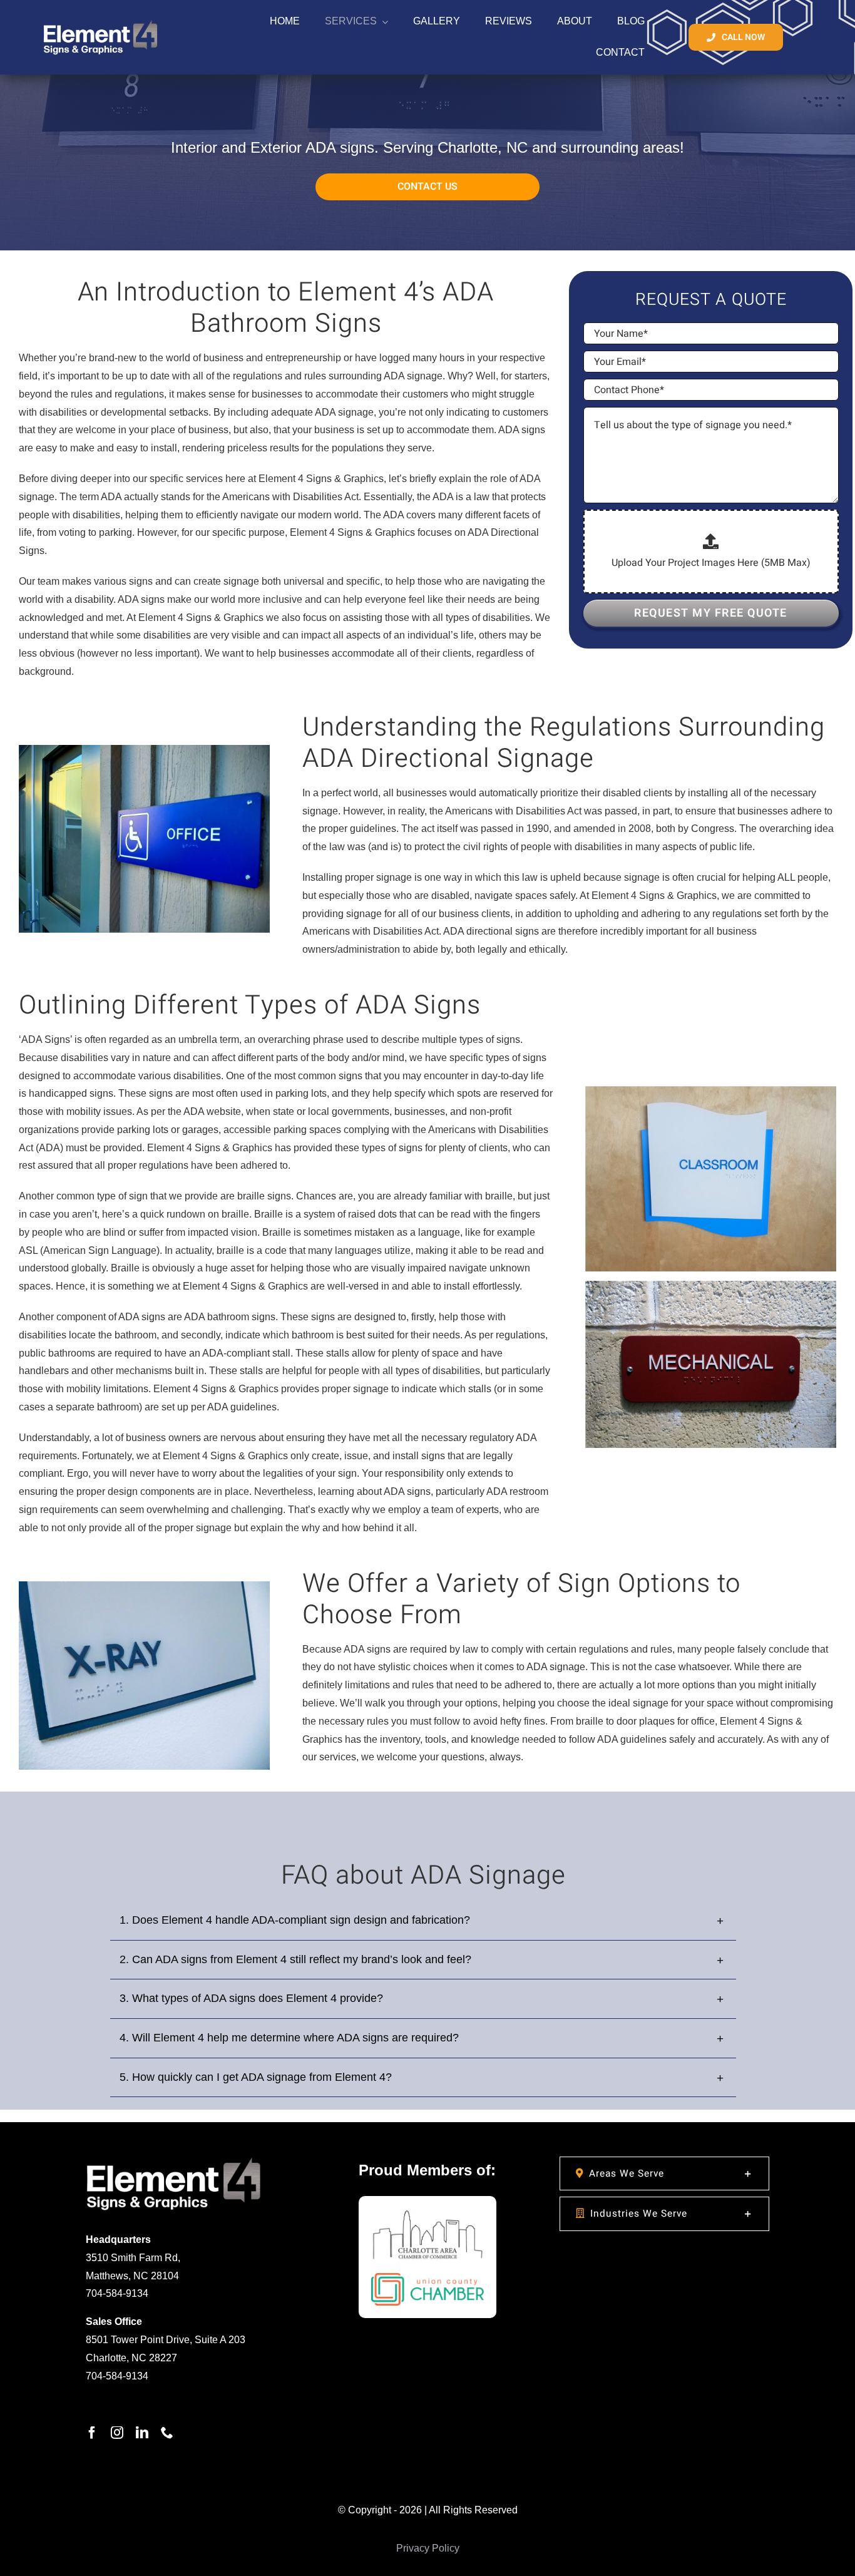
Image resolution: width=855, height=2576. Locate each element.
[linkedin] (142, 2433)
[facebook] (92, 2433)
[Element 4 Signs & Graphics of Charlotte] (100, 20)
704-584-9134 (117, 2293)
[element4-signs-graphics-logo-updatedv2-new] (174, 2161)
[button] (664, 2173)
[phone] (167, 2433)
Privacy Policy (428, 2548)
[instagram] (117, 2433)
